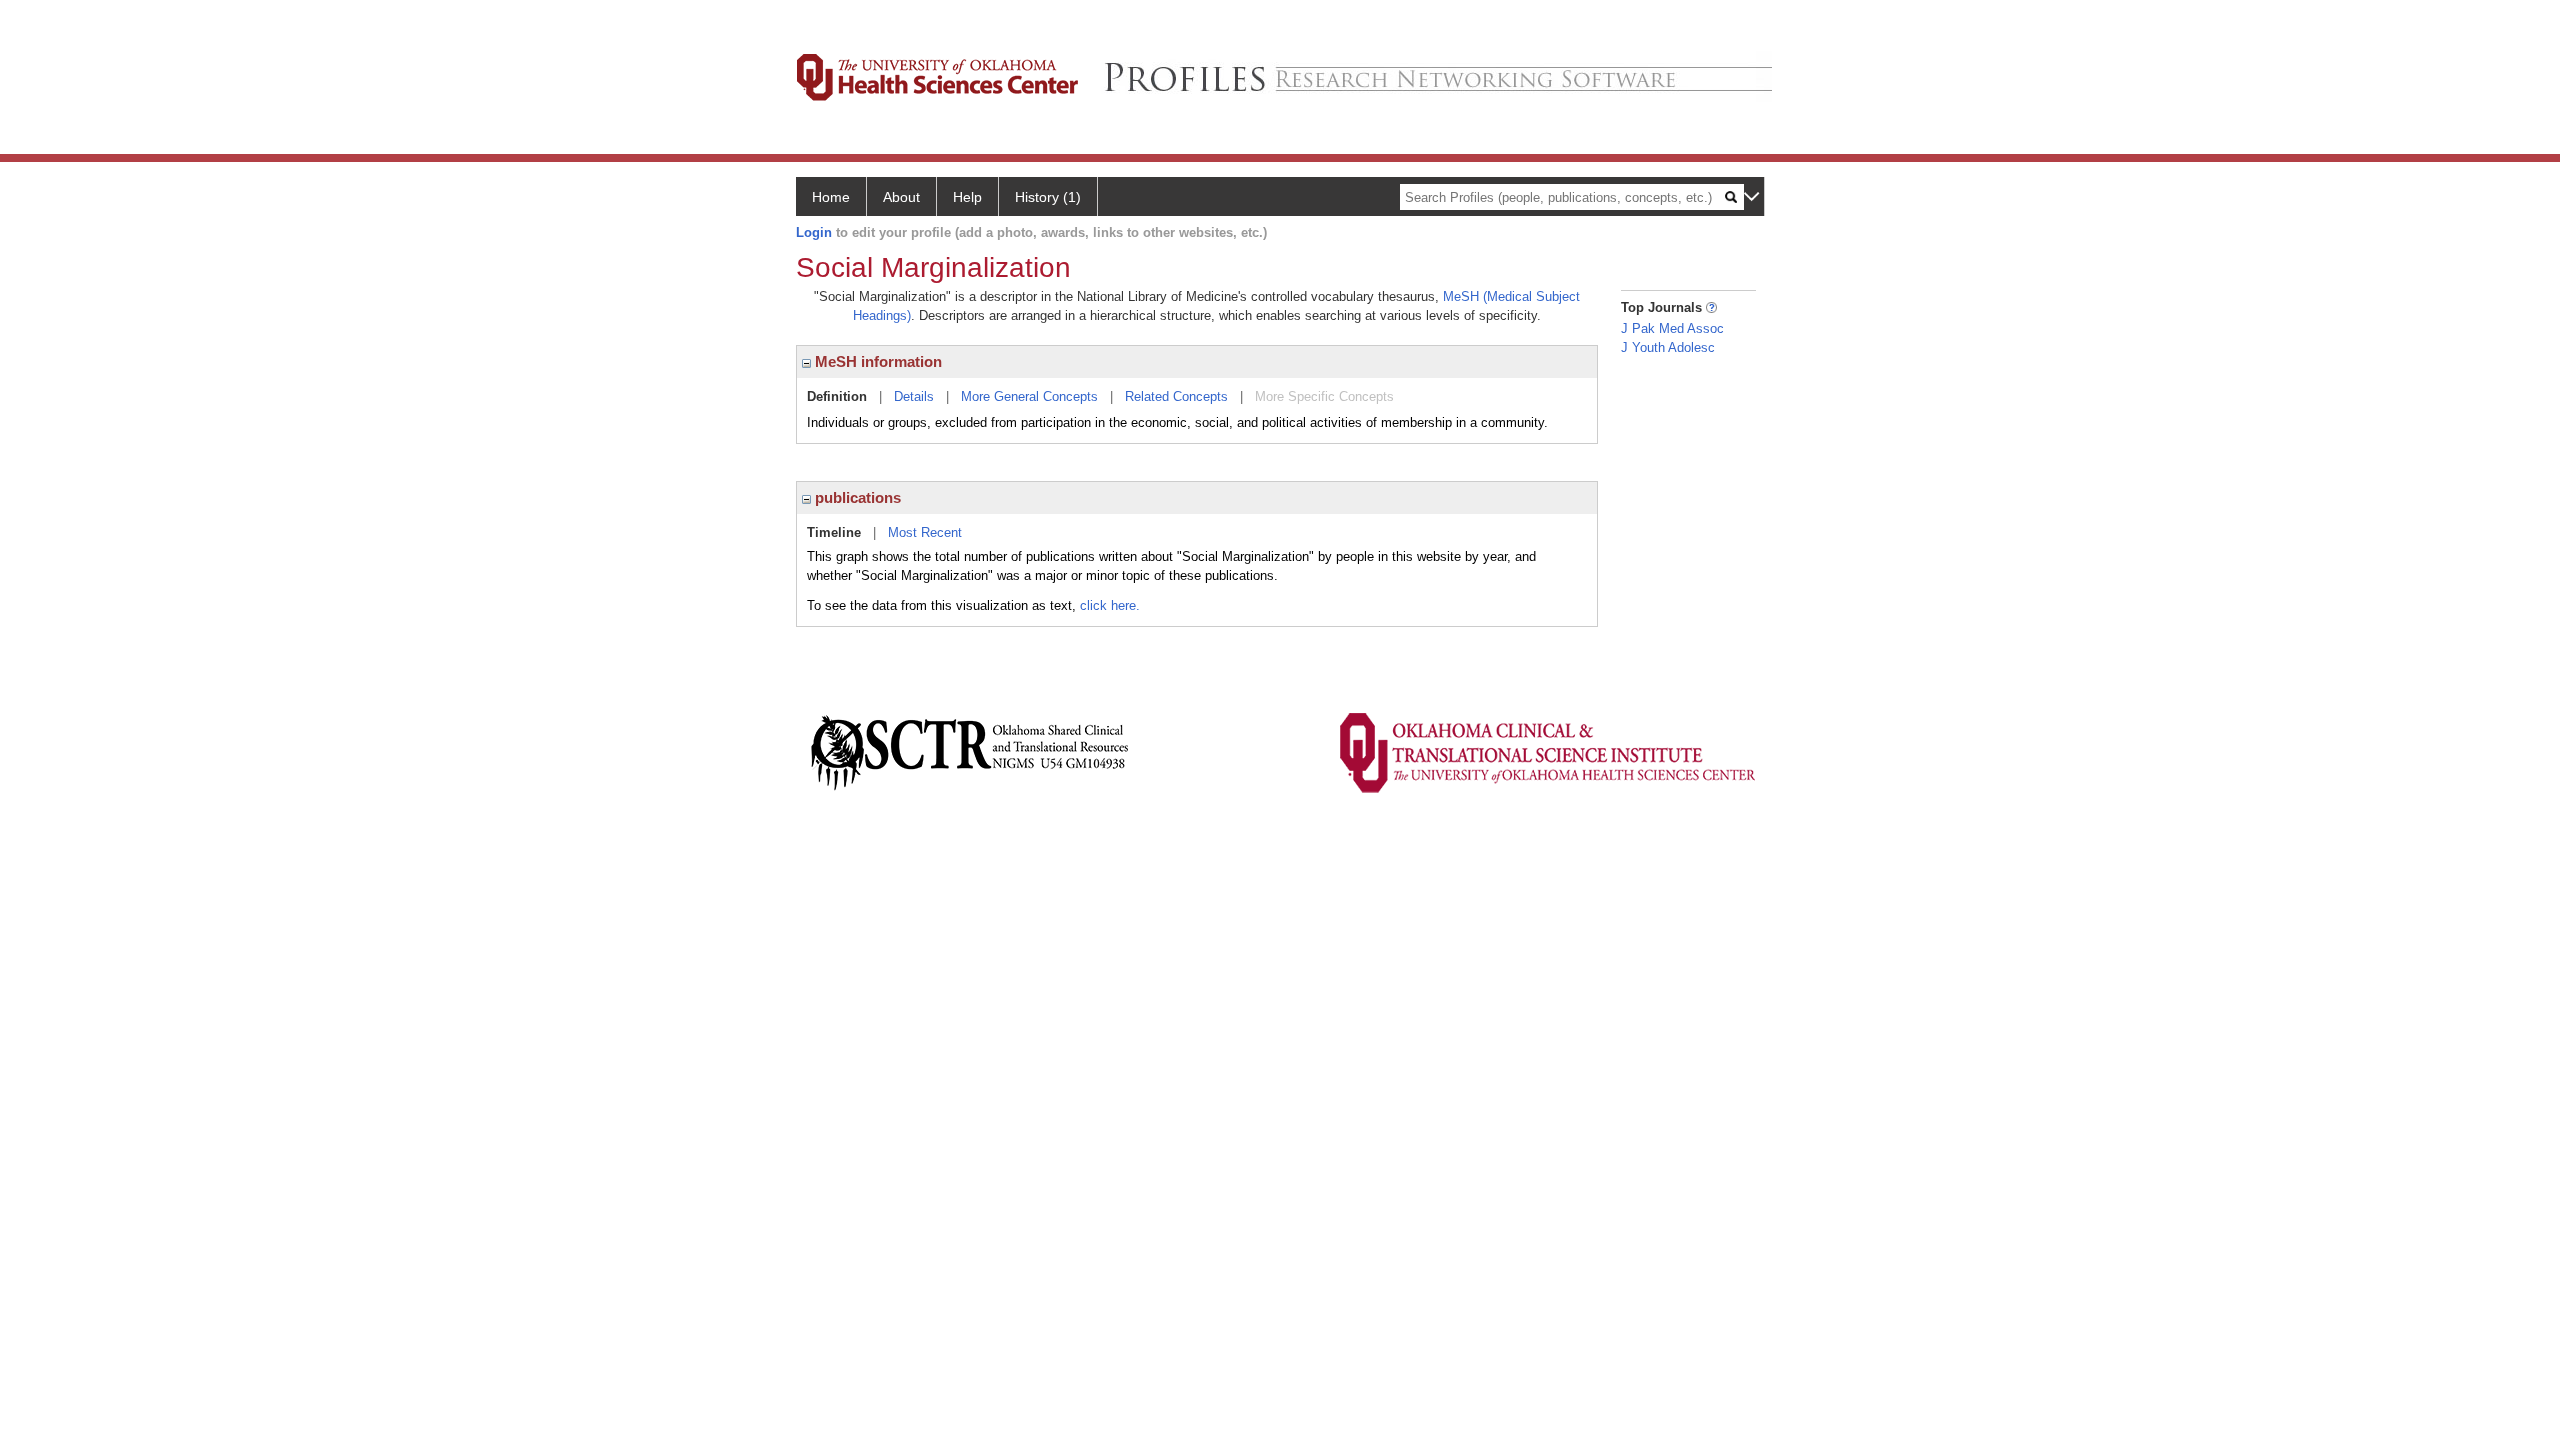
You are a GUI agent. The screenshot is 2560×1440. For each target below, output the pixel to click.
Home (831, 197)
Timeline (834, 532)
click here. (1110, 605)
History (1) (1048, 197)
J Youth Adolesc (1668, 347)
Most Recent (925, 532)
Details (914, 396)
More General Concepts (1029, 396)
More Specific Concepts (1324, 396)
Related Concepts (1176, 396)
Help (967, 197)
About (901, 197)
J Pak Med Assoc (1672, 328)
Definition (837, 396)
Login (814, 232)
